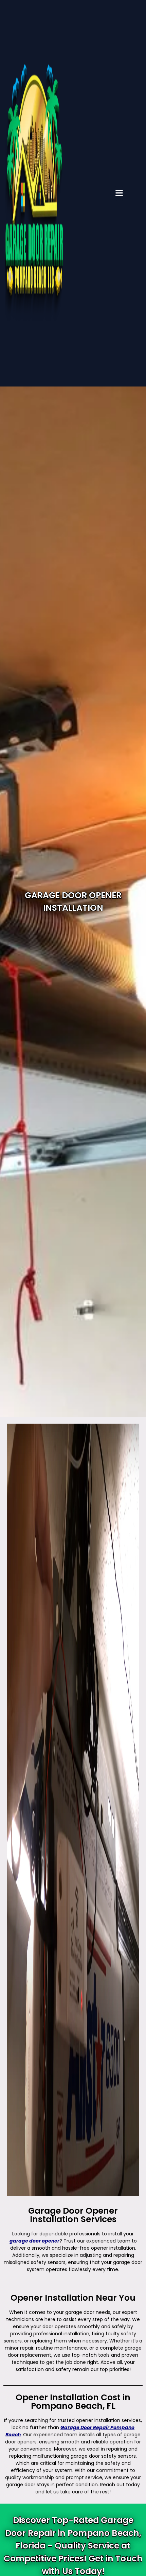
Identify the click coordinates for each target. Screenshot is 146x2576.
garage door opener (34, 2241)
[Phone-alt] (135, 778)
